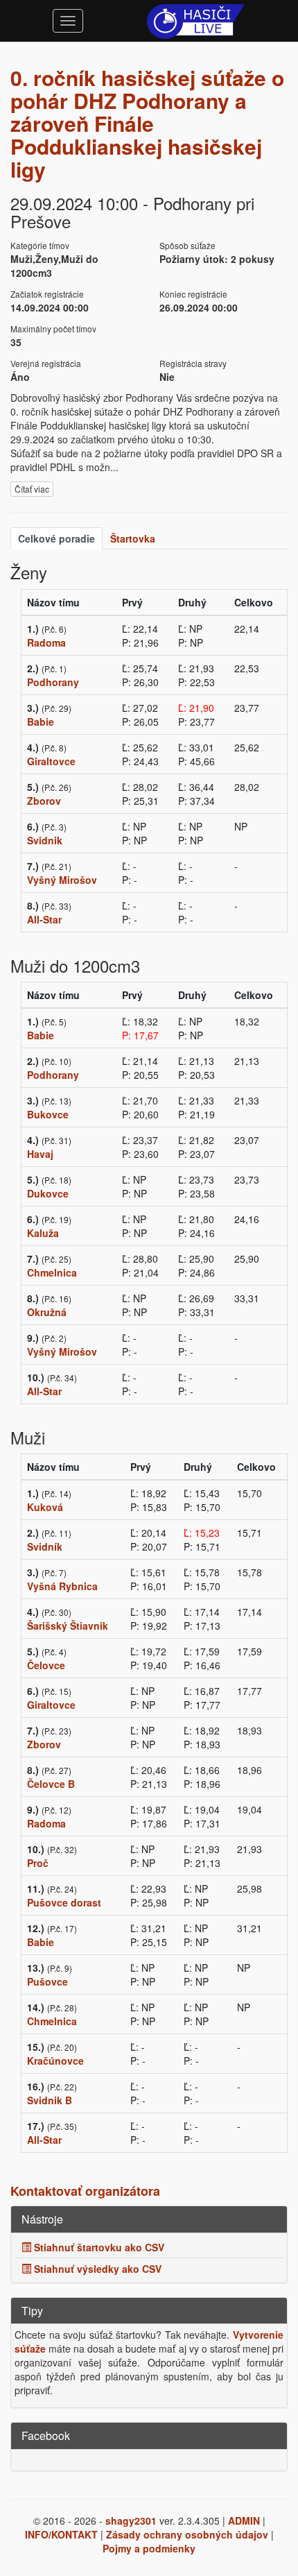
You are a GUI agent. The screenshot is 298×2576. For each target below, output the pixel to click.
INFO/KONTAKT (61, 2534)
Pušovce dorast (64, 1902)
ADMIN (244, 2520)
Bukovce (48, 1114)
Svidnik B (50, 2100)
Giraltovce (51, 761)
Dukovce (48, 1193)
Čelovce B (51, 1784)
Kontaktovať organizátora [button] (85, 2191)
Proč (38, 1863)
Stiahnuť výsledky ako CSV (96, 2269)
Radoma (46, 642)
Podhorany (53, 682)
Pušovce (47, 1981)
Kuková (45, 1507)
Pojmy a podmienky (149, 2548)
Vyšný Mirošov (62, 880)
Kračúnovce (55, 2061)
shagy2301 (131, 2520)
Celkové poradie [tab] (56, 538)
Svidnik (45, 840)
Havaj (40, 1154)
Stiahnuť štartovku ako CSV (98, 2247)
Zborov (44, 801)
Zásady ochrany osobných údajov (187, 2534)
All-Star (44, 919)
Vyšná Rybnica (62, 1586)
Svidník (45, 1546)
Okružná (47, 1312)
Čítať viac (32, 489)
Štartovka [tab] (133, 538)
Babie (41, 722)
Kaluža (43, 1233)
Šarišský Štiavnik (68, 1626)
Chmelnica (52, 1272)
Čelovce (46, 1665)
